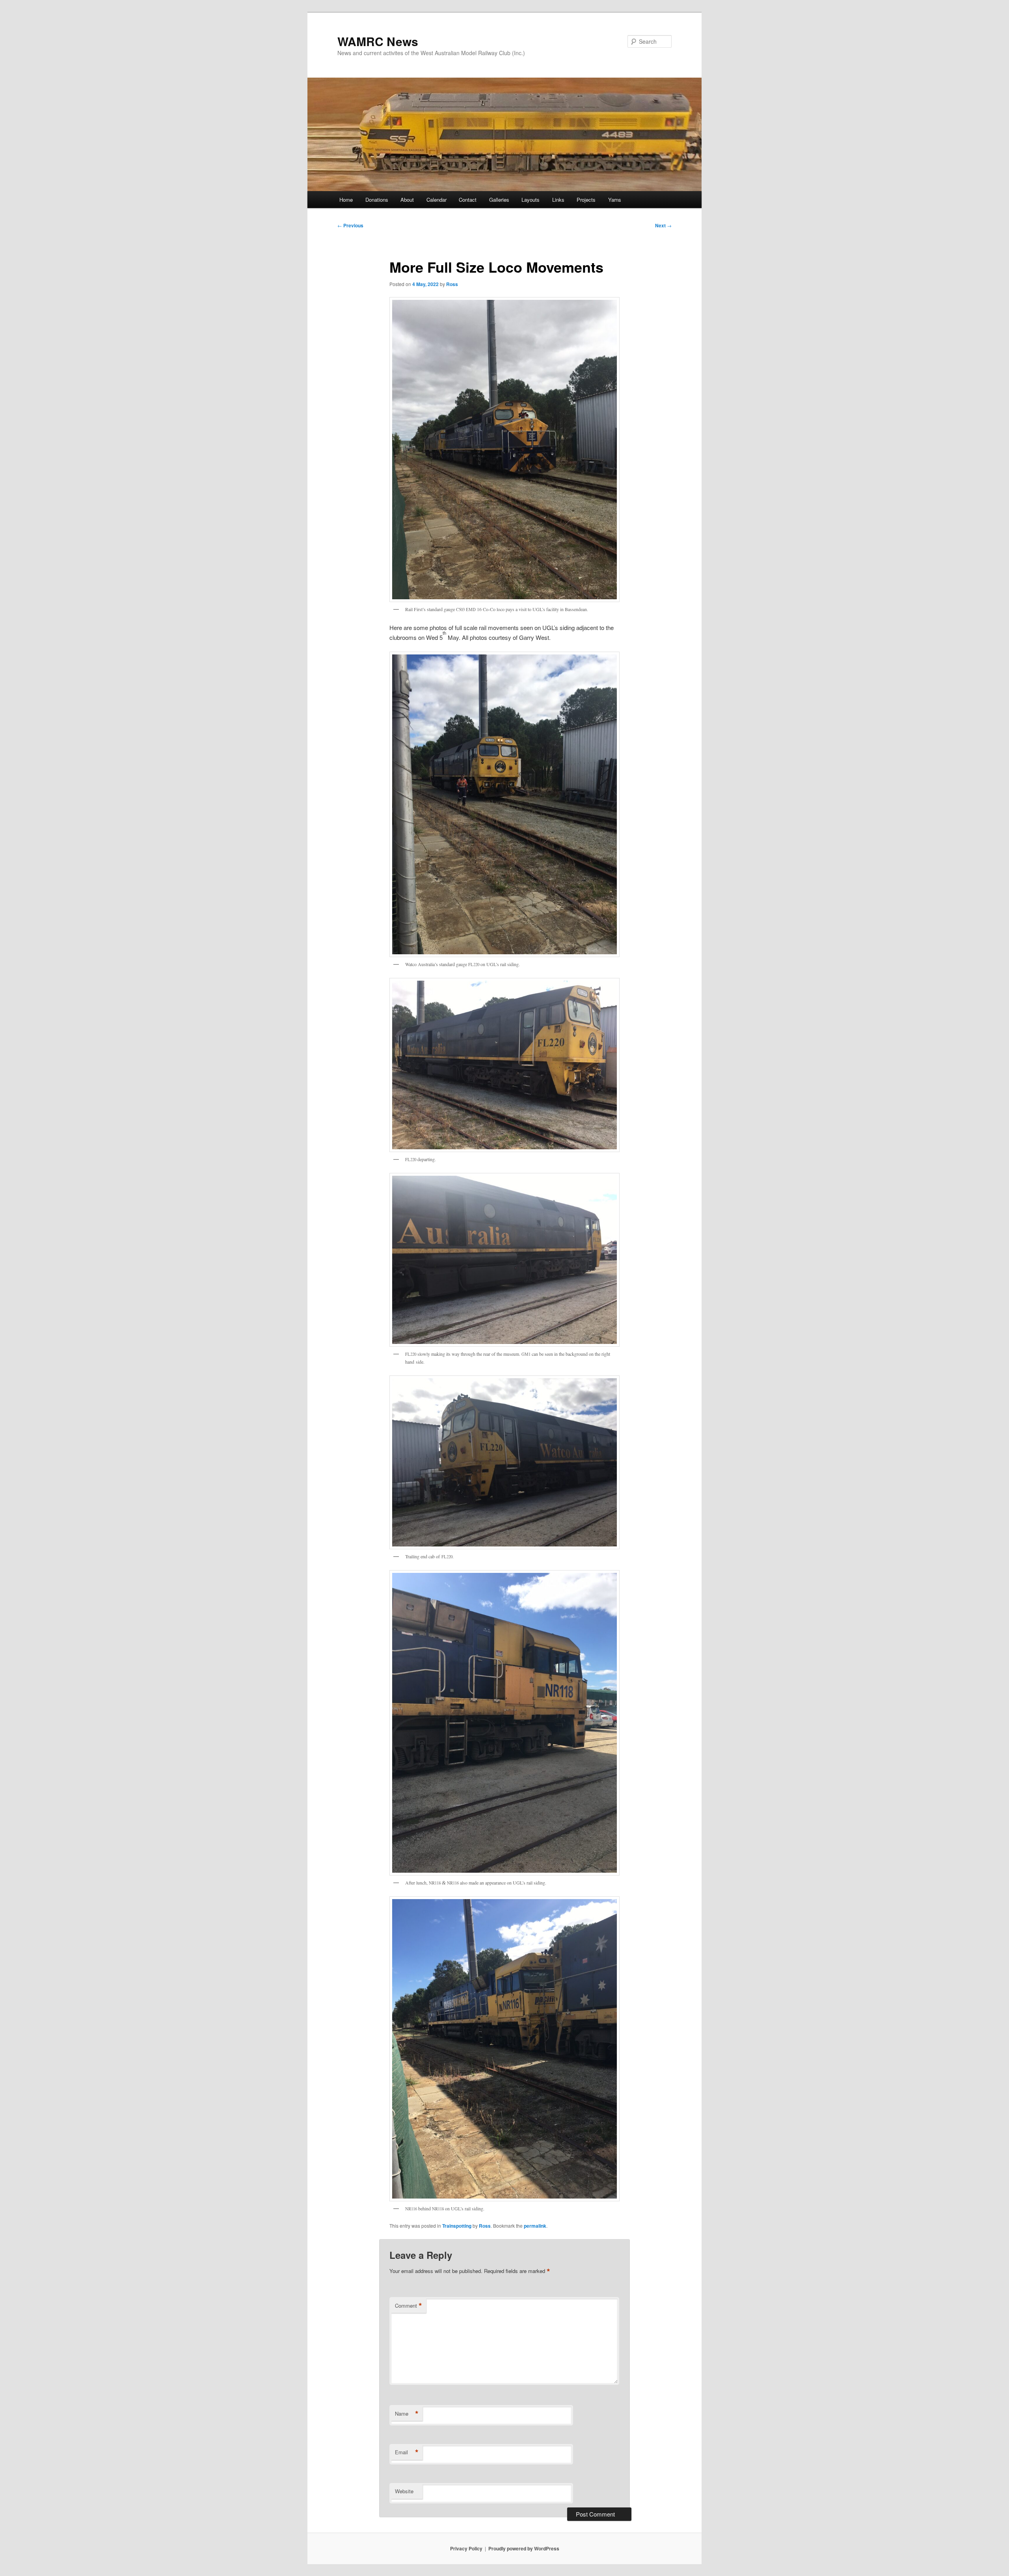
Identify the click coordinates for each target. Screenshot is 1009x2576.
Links (558, 200)
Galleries (499, 200)
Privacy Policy (466, 2548)
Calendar (437, 200)
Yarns (615, 200)
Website (404, 2491)
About (407, 200)
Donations (377, 200)
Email (407, 2452)
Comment (409, 2306)
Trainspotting (457, 2226)
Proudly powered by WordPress (524, 2548)
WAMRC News (378, 41)
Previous (350, 225)
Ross (452, 284)
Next (663, 225)
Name (407, 2414)
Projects (586, 200)
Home (346, 200)
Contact (468, 200)
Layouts (531, 200)
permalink (535, 2226)
